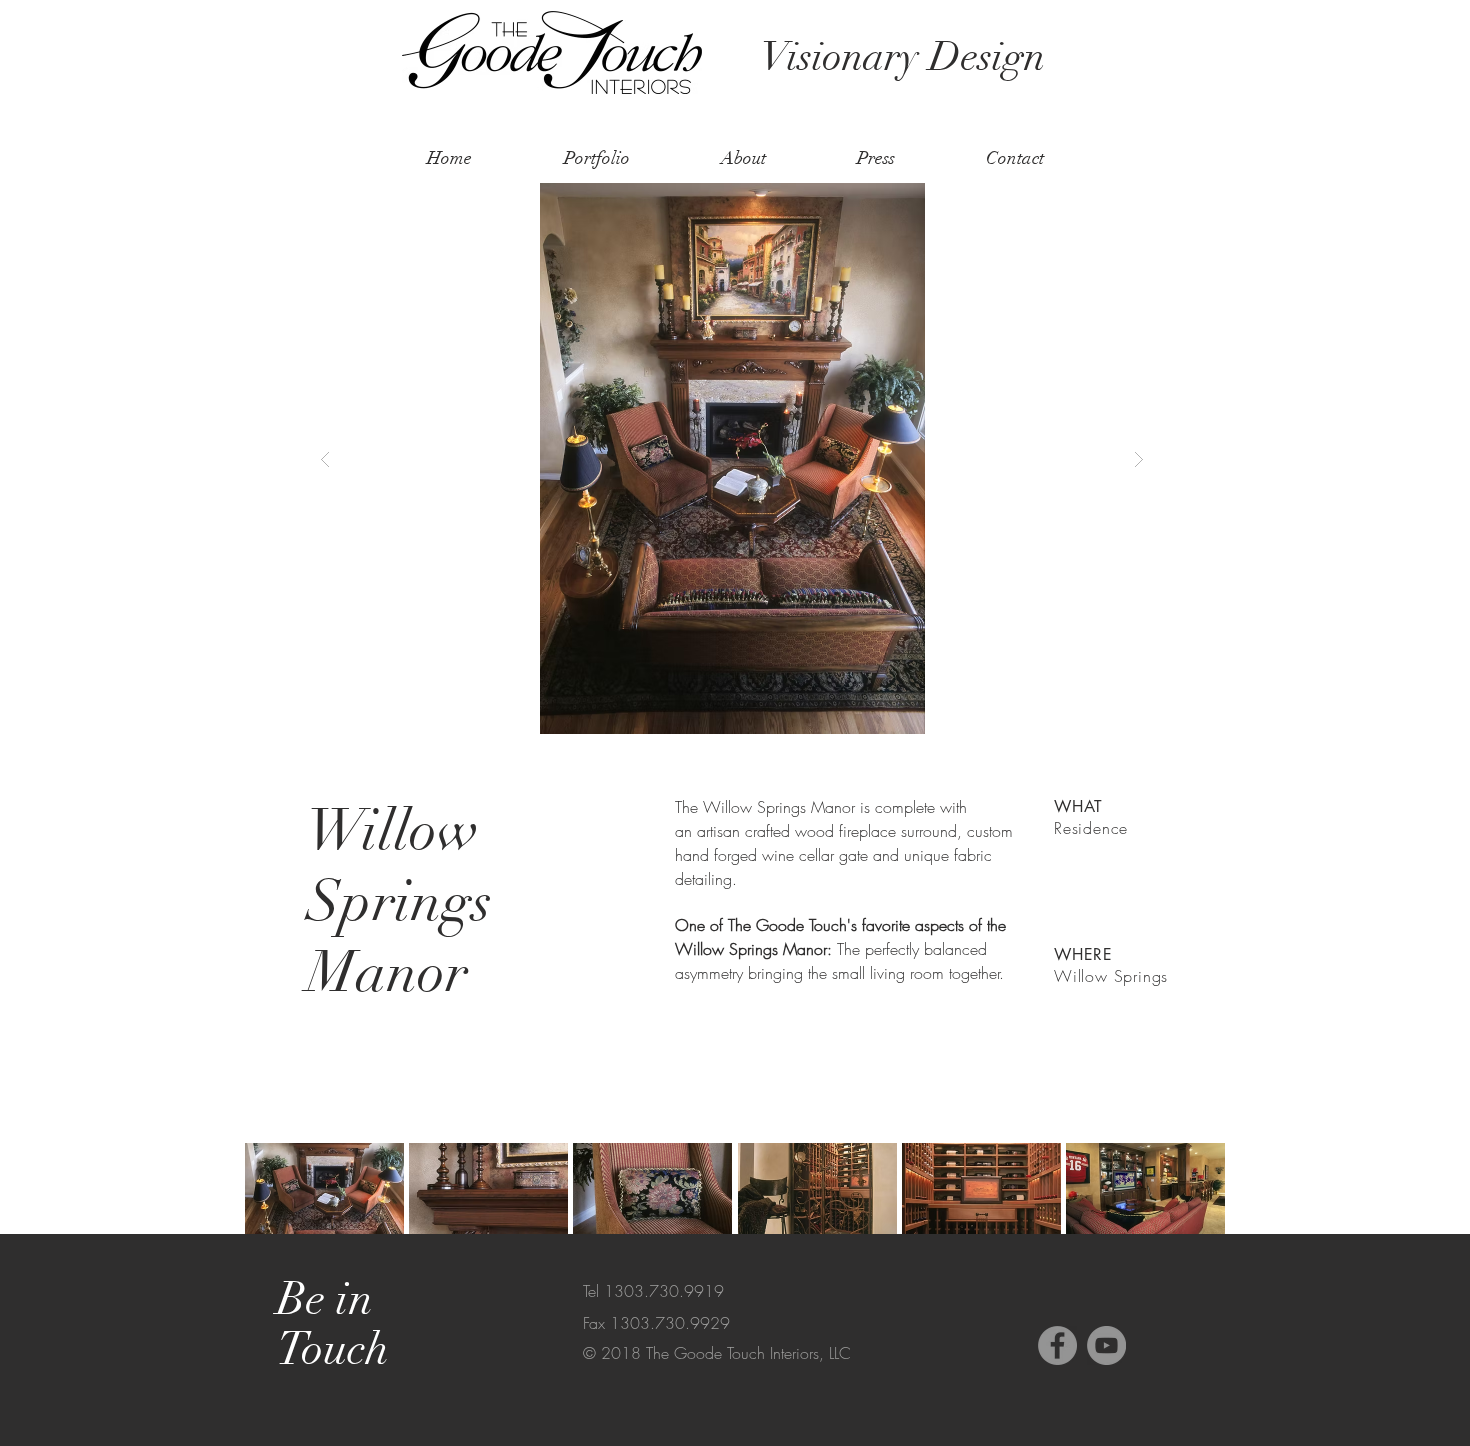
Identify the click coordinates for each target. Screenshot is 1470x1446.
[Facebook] (1057, 1345)
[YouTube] (1106, 1345)
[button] (732, 458)
